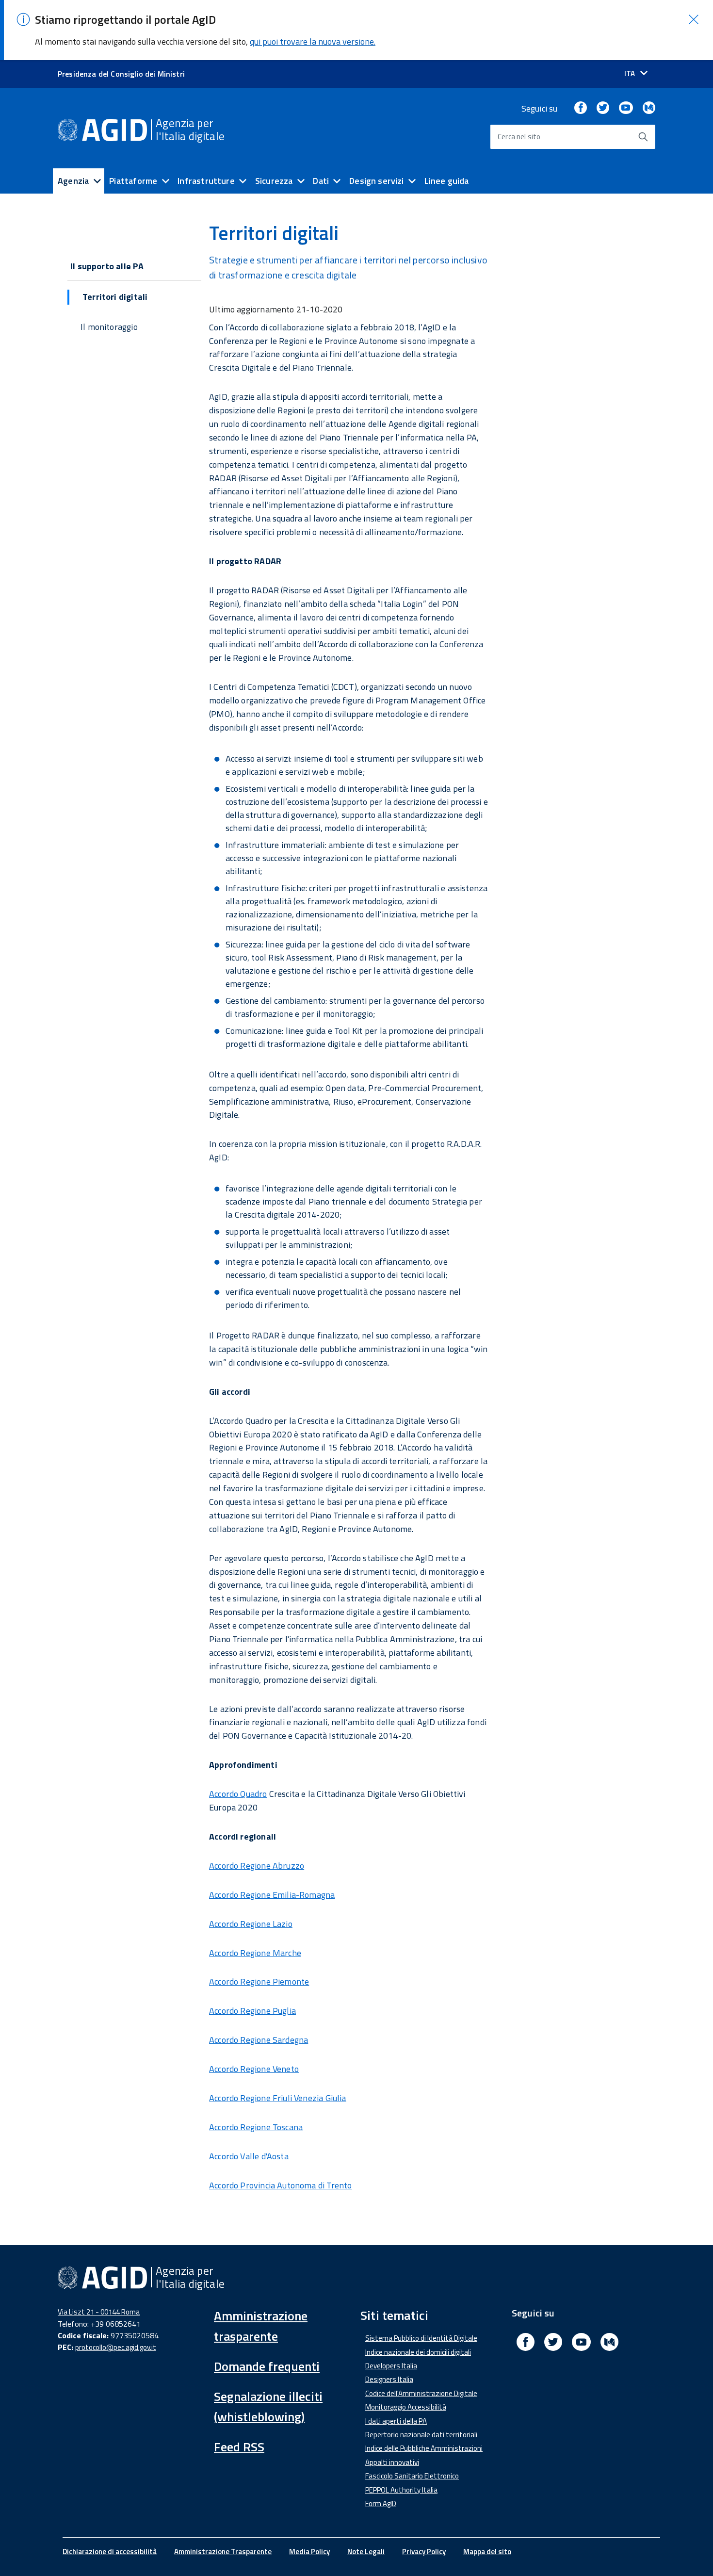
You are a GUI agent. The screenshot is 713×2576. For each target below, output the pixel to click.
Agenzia (73, 181)
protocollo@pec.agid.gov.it (116, 2347)
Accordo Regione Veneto (254, 2069)
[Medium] (649, 108)
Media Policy (309, 2552)
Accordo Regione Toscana (256, 2127)
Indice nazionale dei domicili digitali (418, 2352)
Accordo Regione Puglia (252, 2011)
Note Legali (366, 2552)
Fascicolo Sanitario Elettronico (412, 2476)
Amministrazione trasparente (261, 2326)
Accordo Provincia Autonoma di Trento (280, 2185)
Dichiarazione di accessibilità (110, 2552)
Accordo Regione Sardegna (259, 2040)
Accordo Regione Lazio (251, 1924)
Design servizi (377, 181)
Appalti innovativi (392, 2462)
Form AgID (381, 2503)
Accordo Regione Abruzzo (257, 1866)
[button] (694, 19)
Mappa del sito (487, 2552)
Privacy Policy (424, 2552)
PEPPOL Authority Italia (401, 2490)
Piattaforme (133, 181)
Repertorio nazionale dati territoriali (421, 2435)
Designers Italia (389, 2379)
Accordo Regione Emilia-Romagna (272, 1895)
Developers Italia (391, 2366)
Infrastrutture (206, 181)
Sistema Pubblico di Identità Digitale (421, 2338)
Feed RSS (239, 2447)
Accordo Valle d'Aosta (249, 2156)
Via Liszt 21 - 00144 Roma (99, 2312)
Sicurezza (274, 181)
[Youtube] (626, 108)
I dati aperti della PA (396, 2421)
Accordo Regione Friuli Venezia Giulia (278, 2098)
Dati (321, 181)
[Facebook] (581, 108)
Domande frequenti (267, 2366)
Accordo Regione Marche (255, 1953)
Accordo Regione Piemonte (259, 1981)
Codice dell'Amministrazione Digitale (421, 2393)
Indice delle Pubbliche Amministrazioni (424, 2448)
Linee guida (447, 181)
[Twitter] (603, 108)
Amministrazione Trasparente (223, 2552)
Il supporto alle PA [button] (107, 266)
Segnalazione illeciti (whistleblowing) (268, 2406)
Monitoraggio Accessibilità (406, 2407)
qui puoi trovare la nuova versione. (313, 41)
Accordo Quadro (238, 1794)
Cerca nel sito (519, 137)
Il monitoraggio (109, 327)
